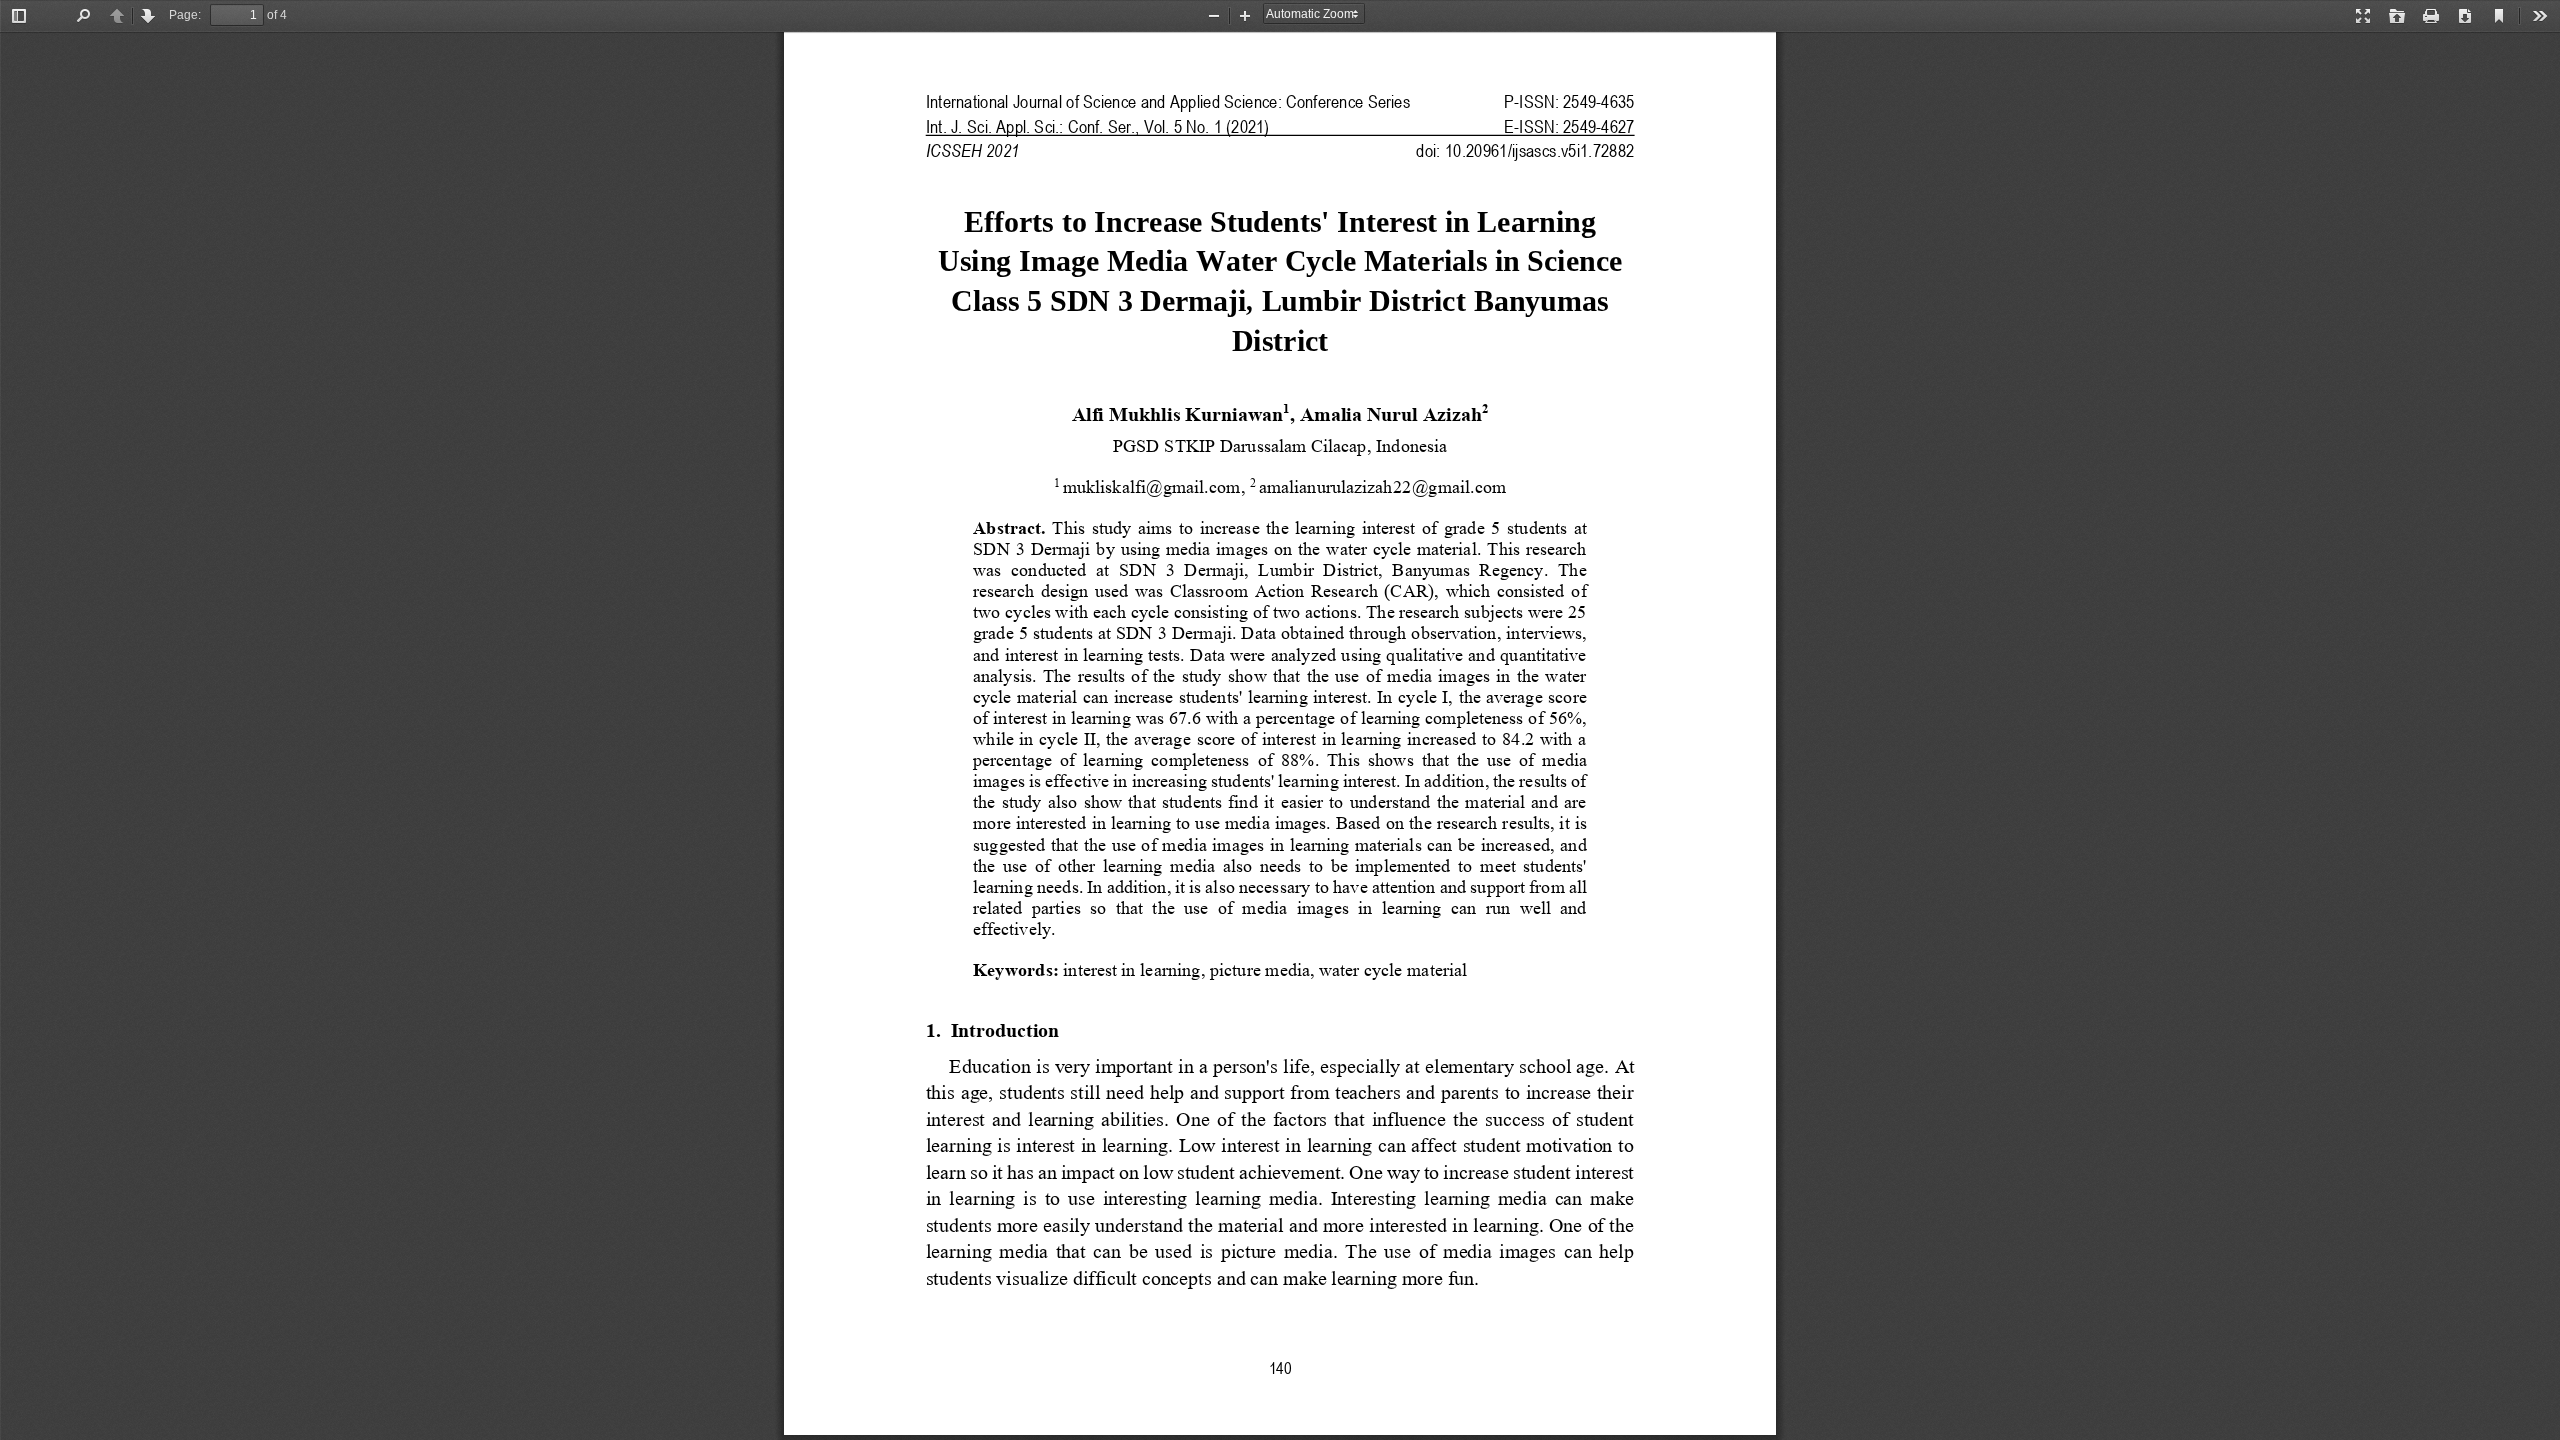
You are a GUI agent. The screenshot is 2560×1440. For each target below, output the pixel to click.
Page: (185, 15)
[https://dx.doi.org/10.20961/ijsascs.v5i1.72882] (1539, 151)
